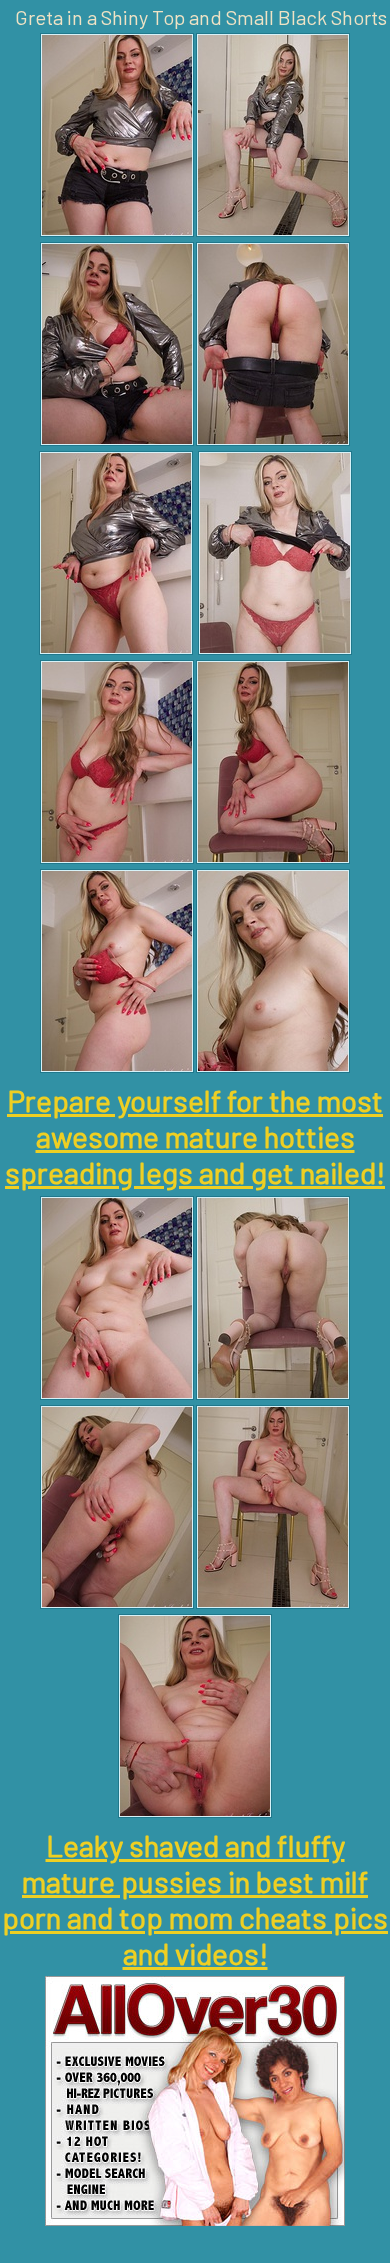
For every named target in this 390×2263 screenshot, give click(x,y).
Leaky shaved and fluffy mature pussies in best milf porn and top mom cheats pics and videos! (195, 1899)
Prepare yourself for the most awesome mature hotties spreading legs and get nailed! (195, 1136)
